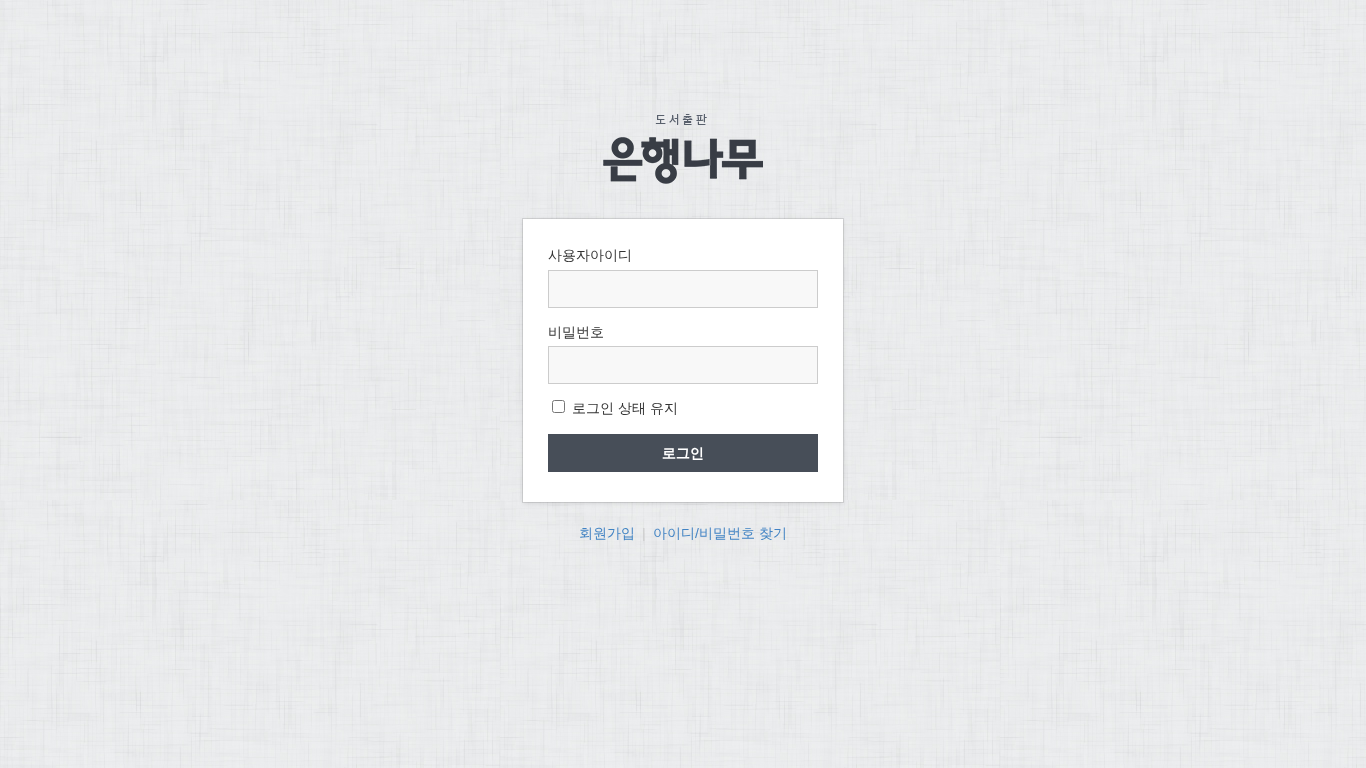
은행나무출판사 (683, 149)
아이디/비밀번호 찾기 (720, 533)
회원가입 (607, 533)
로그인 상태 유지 (623, 408)
